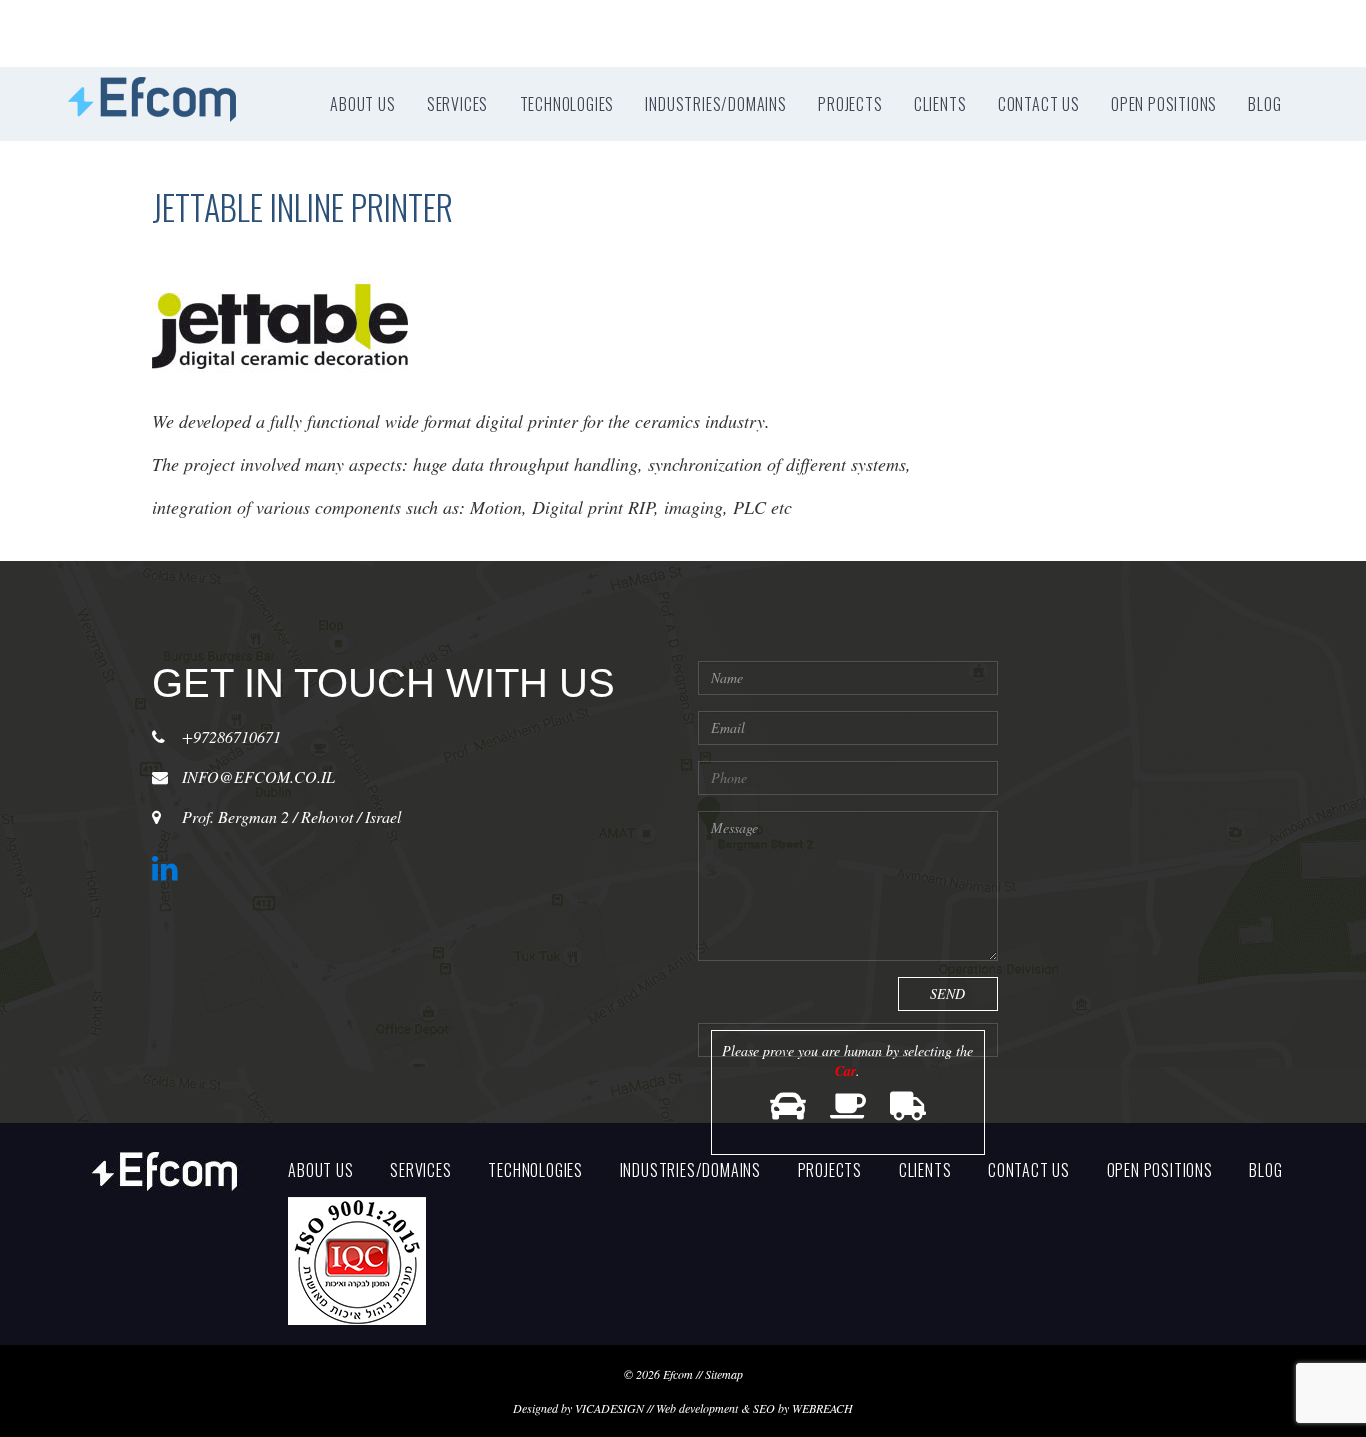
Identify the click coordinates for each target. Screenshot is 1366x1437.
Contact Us (1039, 104)
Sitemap (724, 1374)
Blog (1264, 104)
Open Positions (1164, 104)
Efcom (678, 1374)
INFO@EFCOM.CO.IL (258, 776)
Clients (940, 104)
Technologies (567, 104)
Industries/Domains (715, 104)
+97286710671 (231, 736)
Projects (850, 104)
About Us (362, 104)
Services (457, 104)
